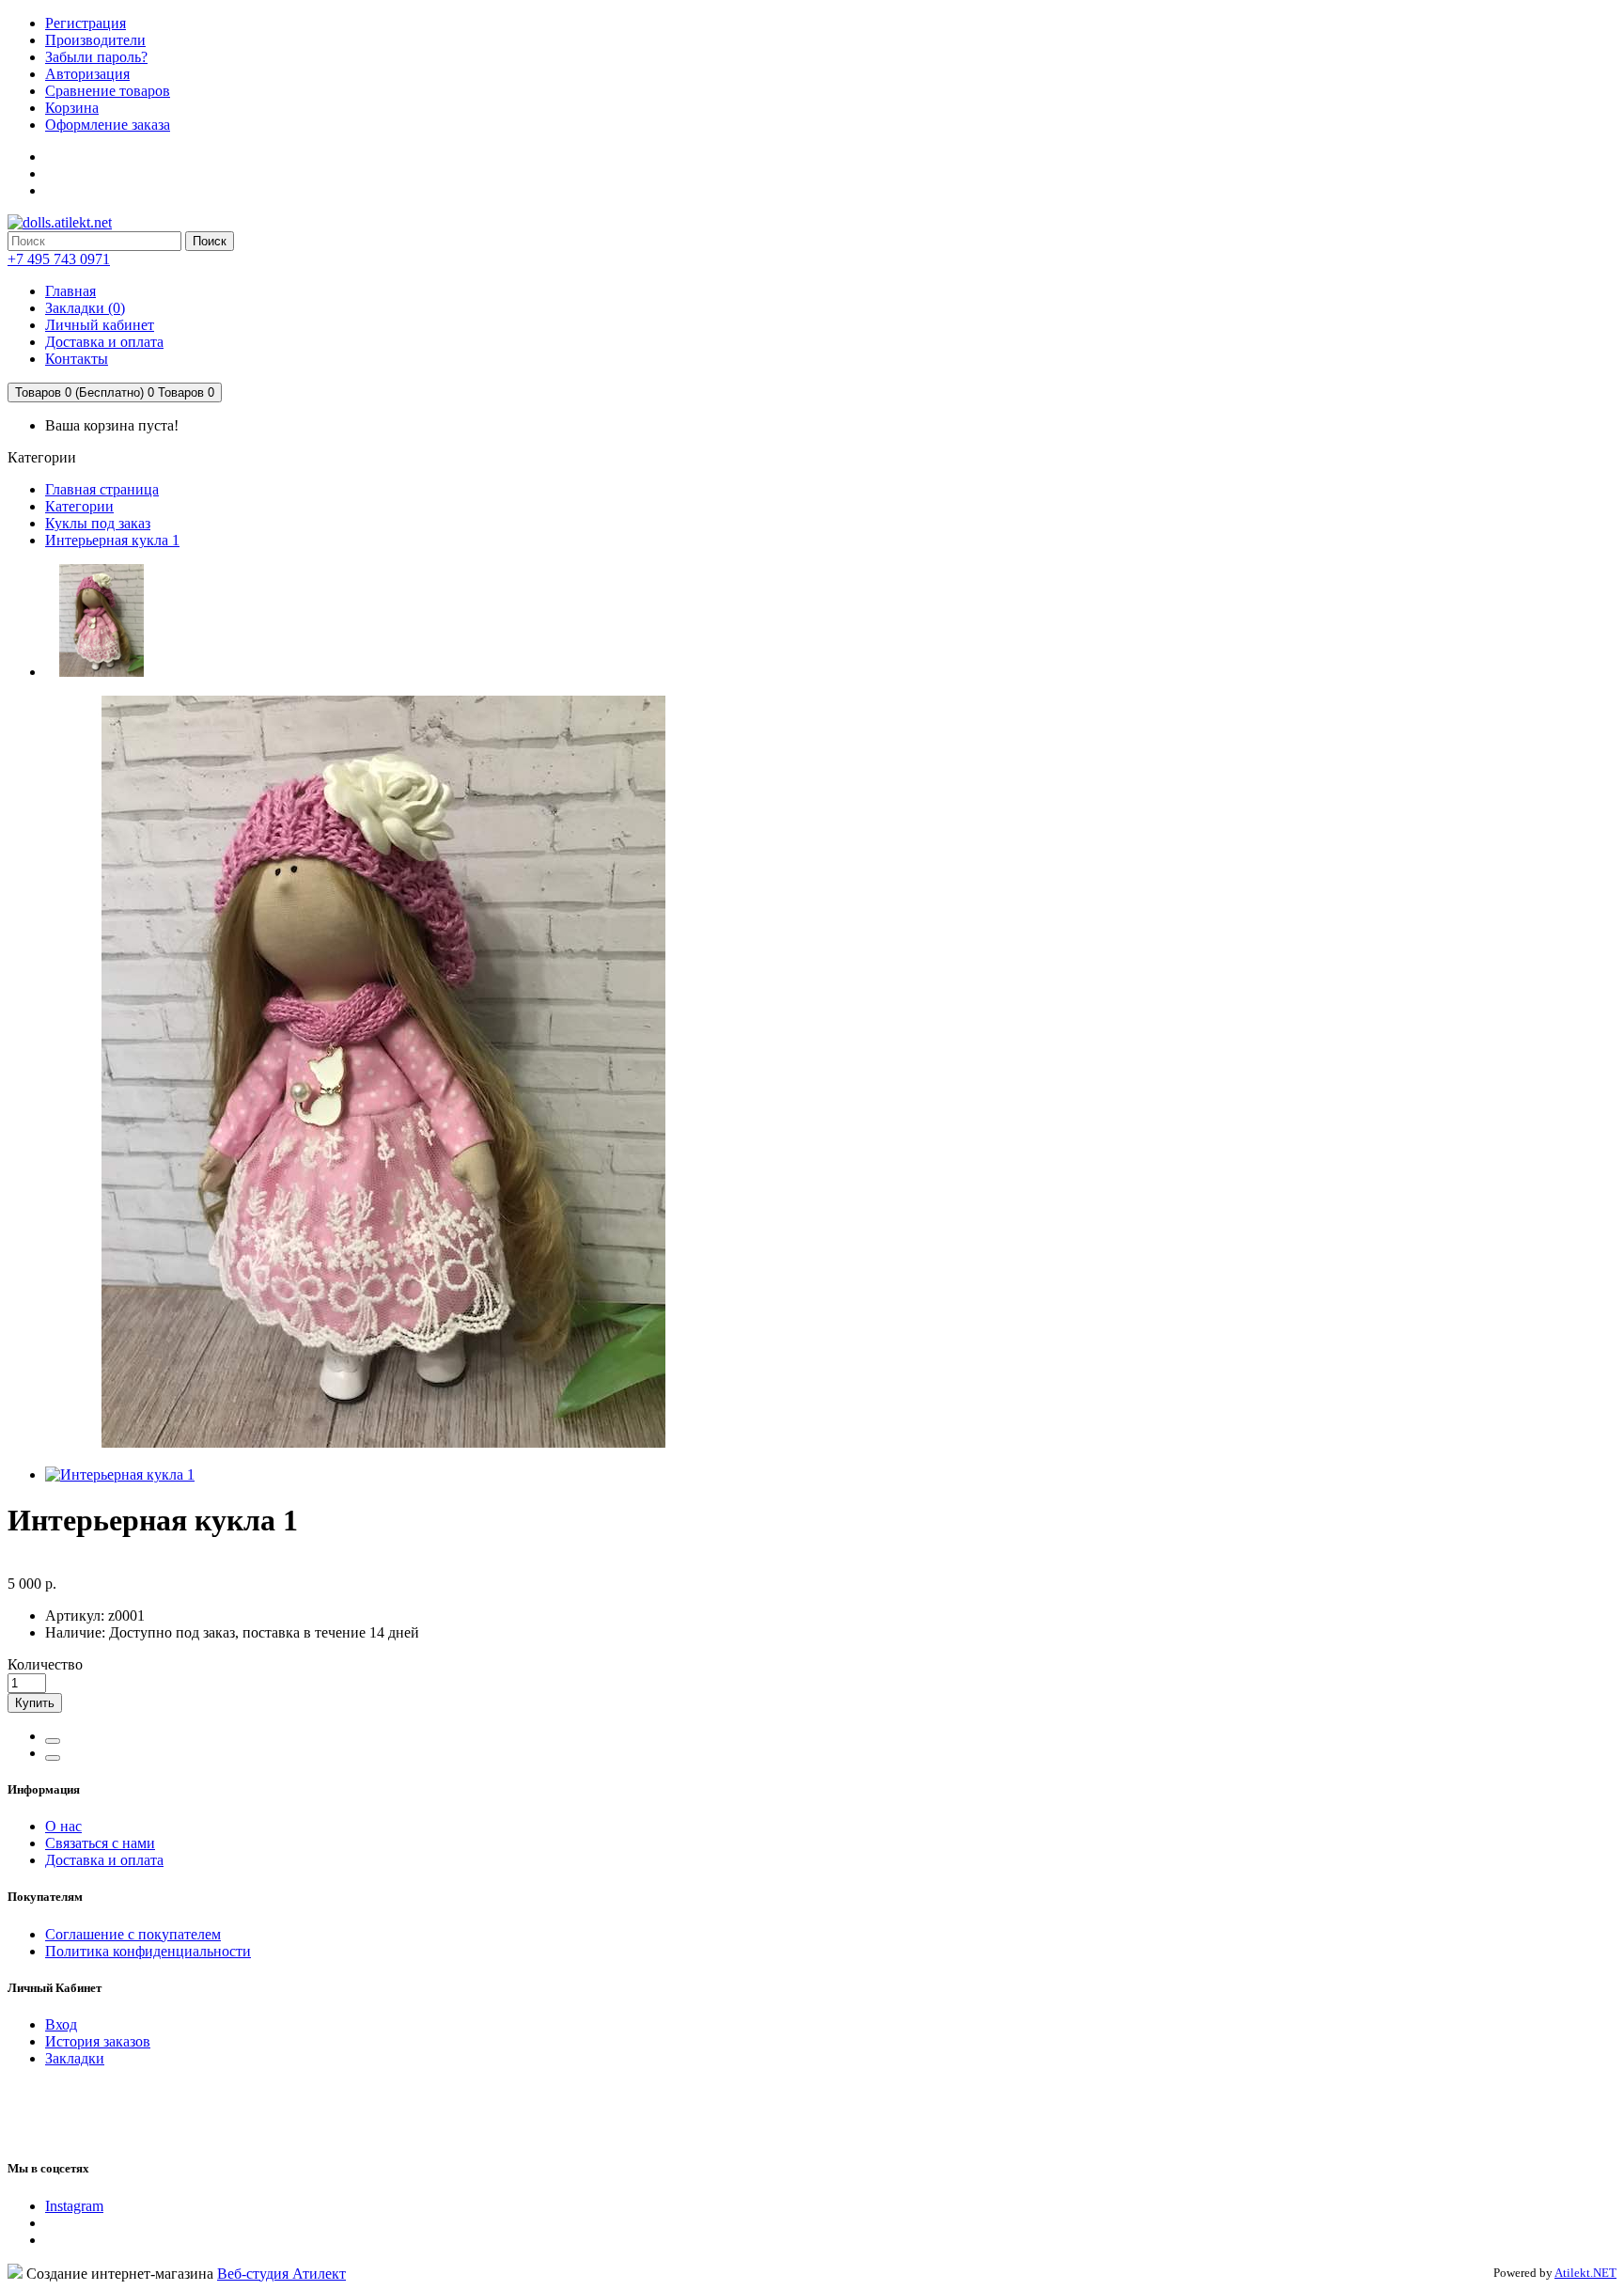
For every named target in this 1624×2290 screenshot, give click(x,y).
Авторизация (87, 74)
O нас (63, 1826)
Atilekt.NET (1585, 2273)
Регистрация (86, 23)
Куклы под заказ (98, 523)
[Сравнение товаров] (53, 1758)
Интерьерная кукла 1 (112, 540)
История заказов (98, 2041)
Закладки (75, 2058)
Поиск (210, 241)
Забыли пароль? (96, 57)
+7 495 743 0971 (59, 259)
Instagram (74, 2206)
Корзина (72, 108)
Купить (35, 1703)
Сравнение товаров (108, 91)
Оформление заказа (108, 125)
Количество (45, 1664)
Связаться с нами (100, 1843)
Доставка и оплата (104, 1860)
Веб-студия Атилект (281, 2274)
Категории (79, 506)
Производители (95, 40)
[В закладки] (53, 1741)
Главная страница (102, 489)
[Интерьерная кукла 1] (101, 672)
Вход (61, 2024)
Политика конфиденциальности (148, 1951)
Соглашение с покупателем (133, 1934)
